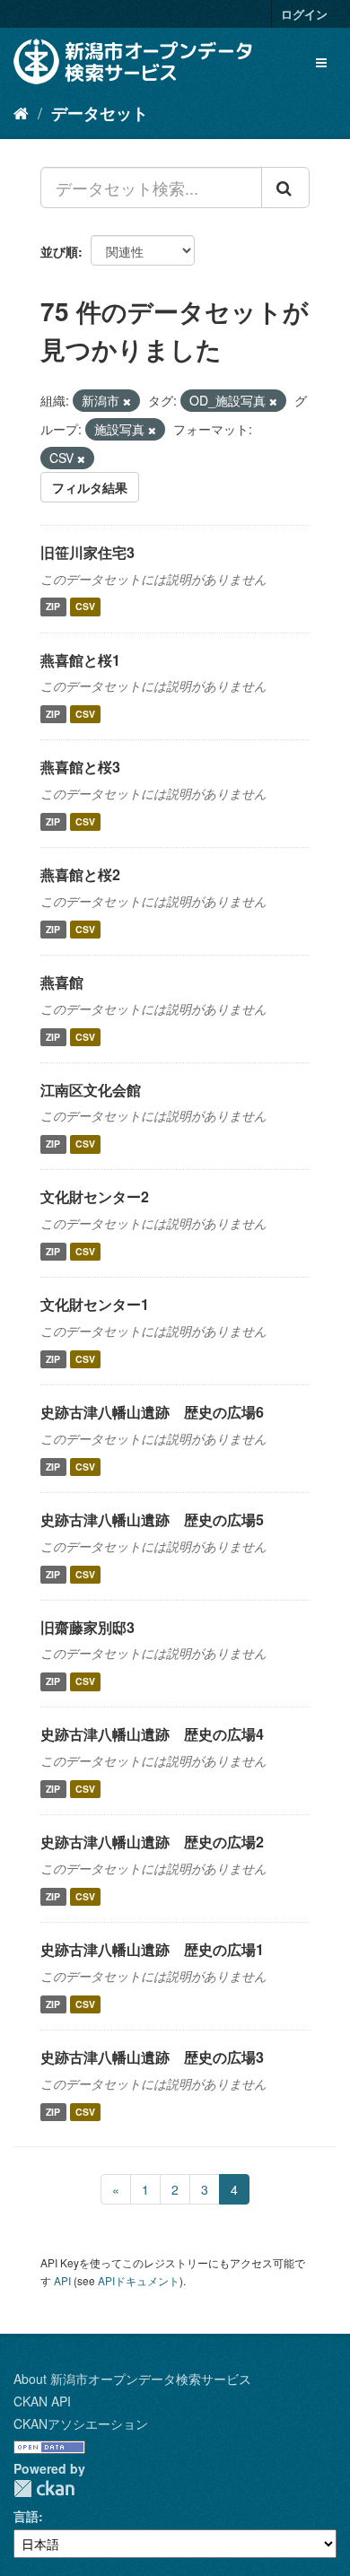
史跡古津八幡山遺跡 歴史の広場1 (152, 1949)
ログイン (304, 14)
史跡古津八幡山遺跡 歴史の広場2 (152, 1842)
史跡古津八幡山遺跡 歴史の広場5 (152, 1519)
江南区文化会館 (91, 1090)
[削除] (127, 401)
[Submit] (285, 188)
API (62, 2280)
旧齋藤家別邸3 (87, 1627)
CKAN (44, 2489)
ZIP (53, 607)
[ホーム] (21, 112)
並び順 (59, 251)
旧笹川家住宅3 (87, 552)
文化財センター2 (95, 1196)
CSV (85, 607)
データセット (100, 113)
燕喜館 (62, 982)
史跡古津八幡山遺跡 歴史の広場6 (152, 1412)
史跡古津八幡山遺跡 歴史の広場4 (152, 1734)
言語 (26, 2516)
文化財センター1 (95, 1304)
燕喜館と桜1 (80, 660)
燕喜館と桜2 (80, 874)
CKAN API (42, 2401)
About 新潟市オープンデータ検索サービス (132, 2379)
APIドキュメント (139, 2280)
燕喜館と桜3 (80, 767)
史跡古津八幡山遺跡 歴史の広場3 (152, 2057)
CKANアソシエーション (81, 2423)
